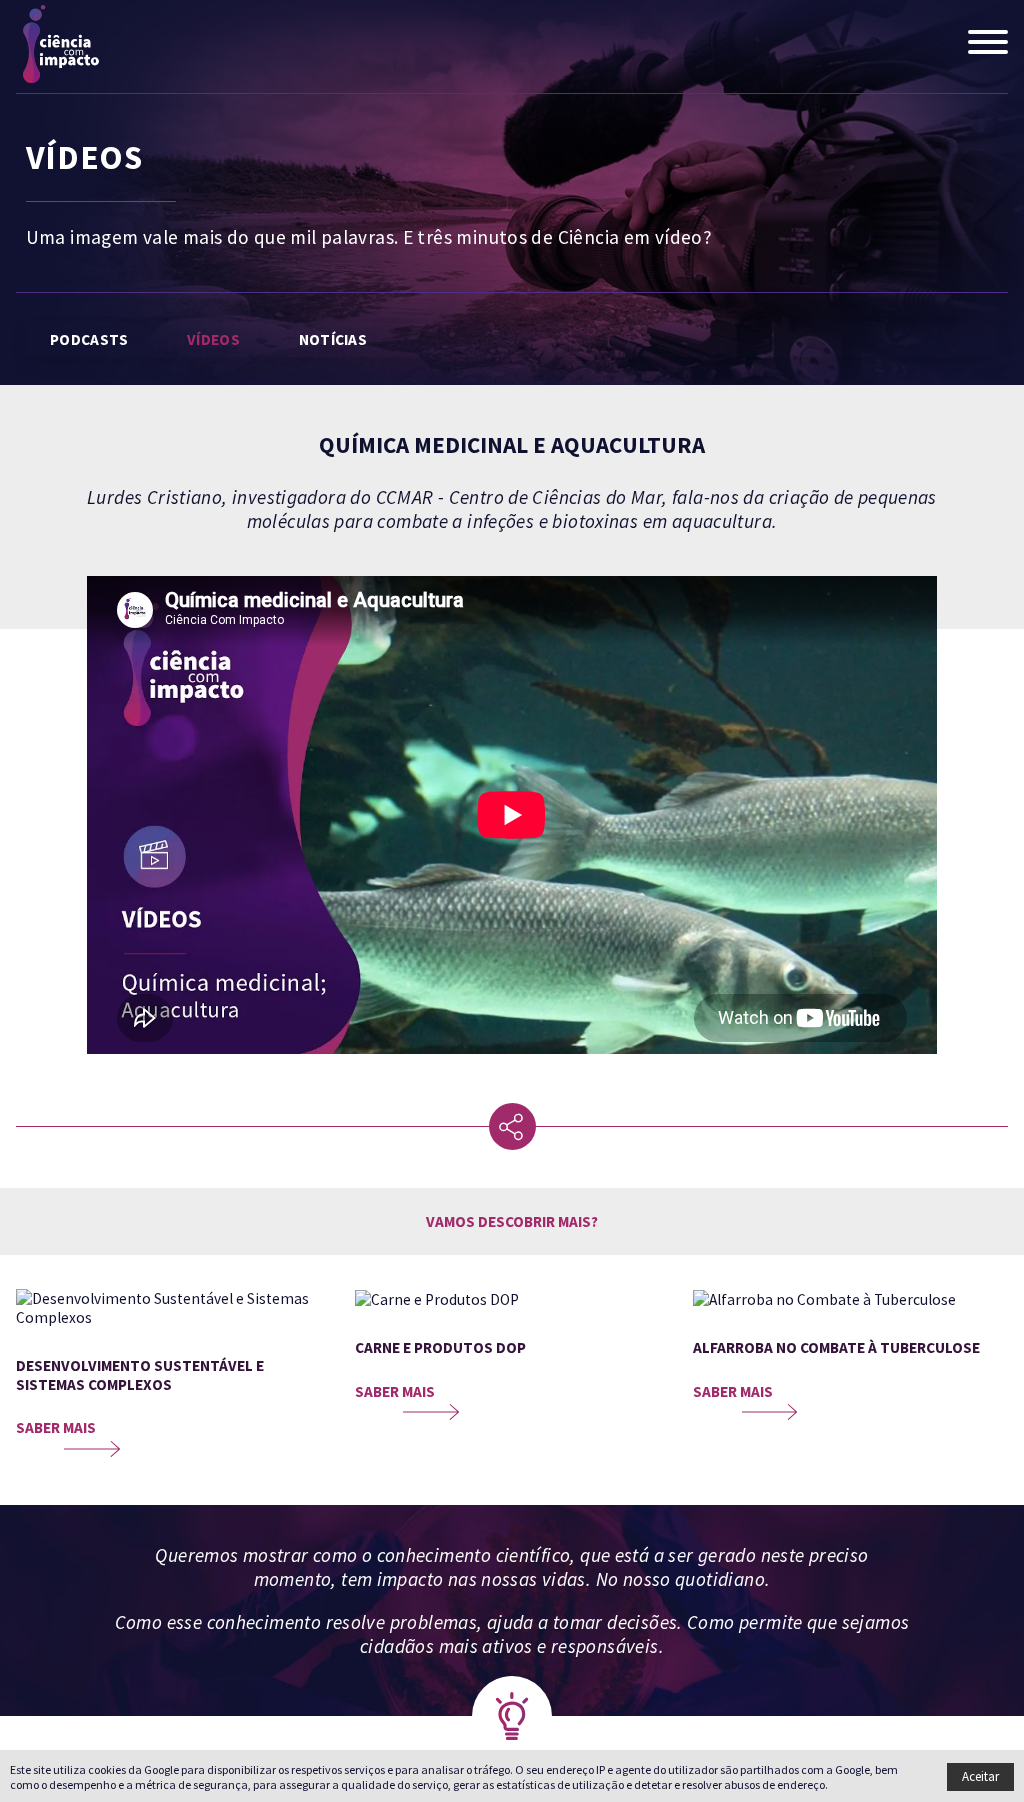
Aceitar (980, 1776)
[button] (988, 44)
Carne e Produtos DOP (440, 1347)
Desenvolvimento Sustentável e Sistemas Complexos (140, 1375)
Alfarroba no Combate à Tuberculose (836, 1347)
